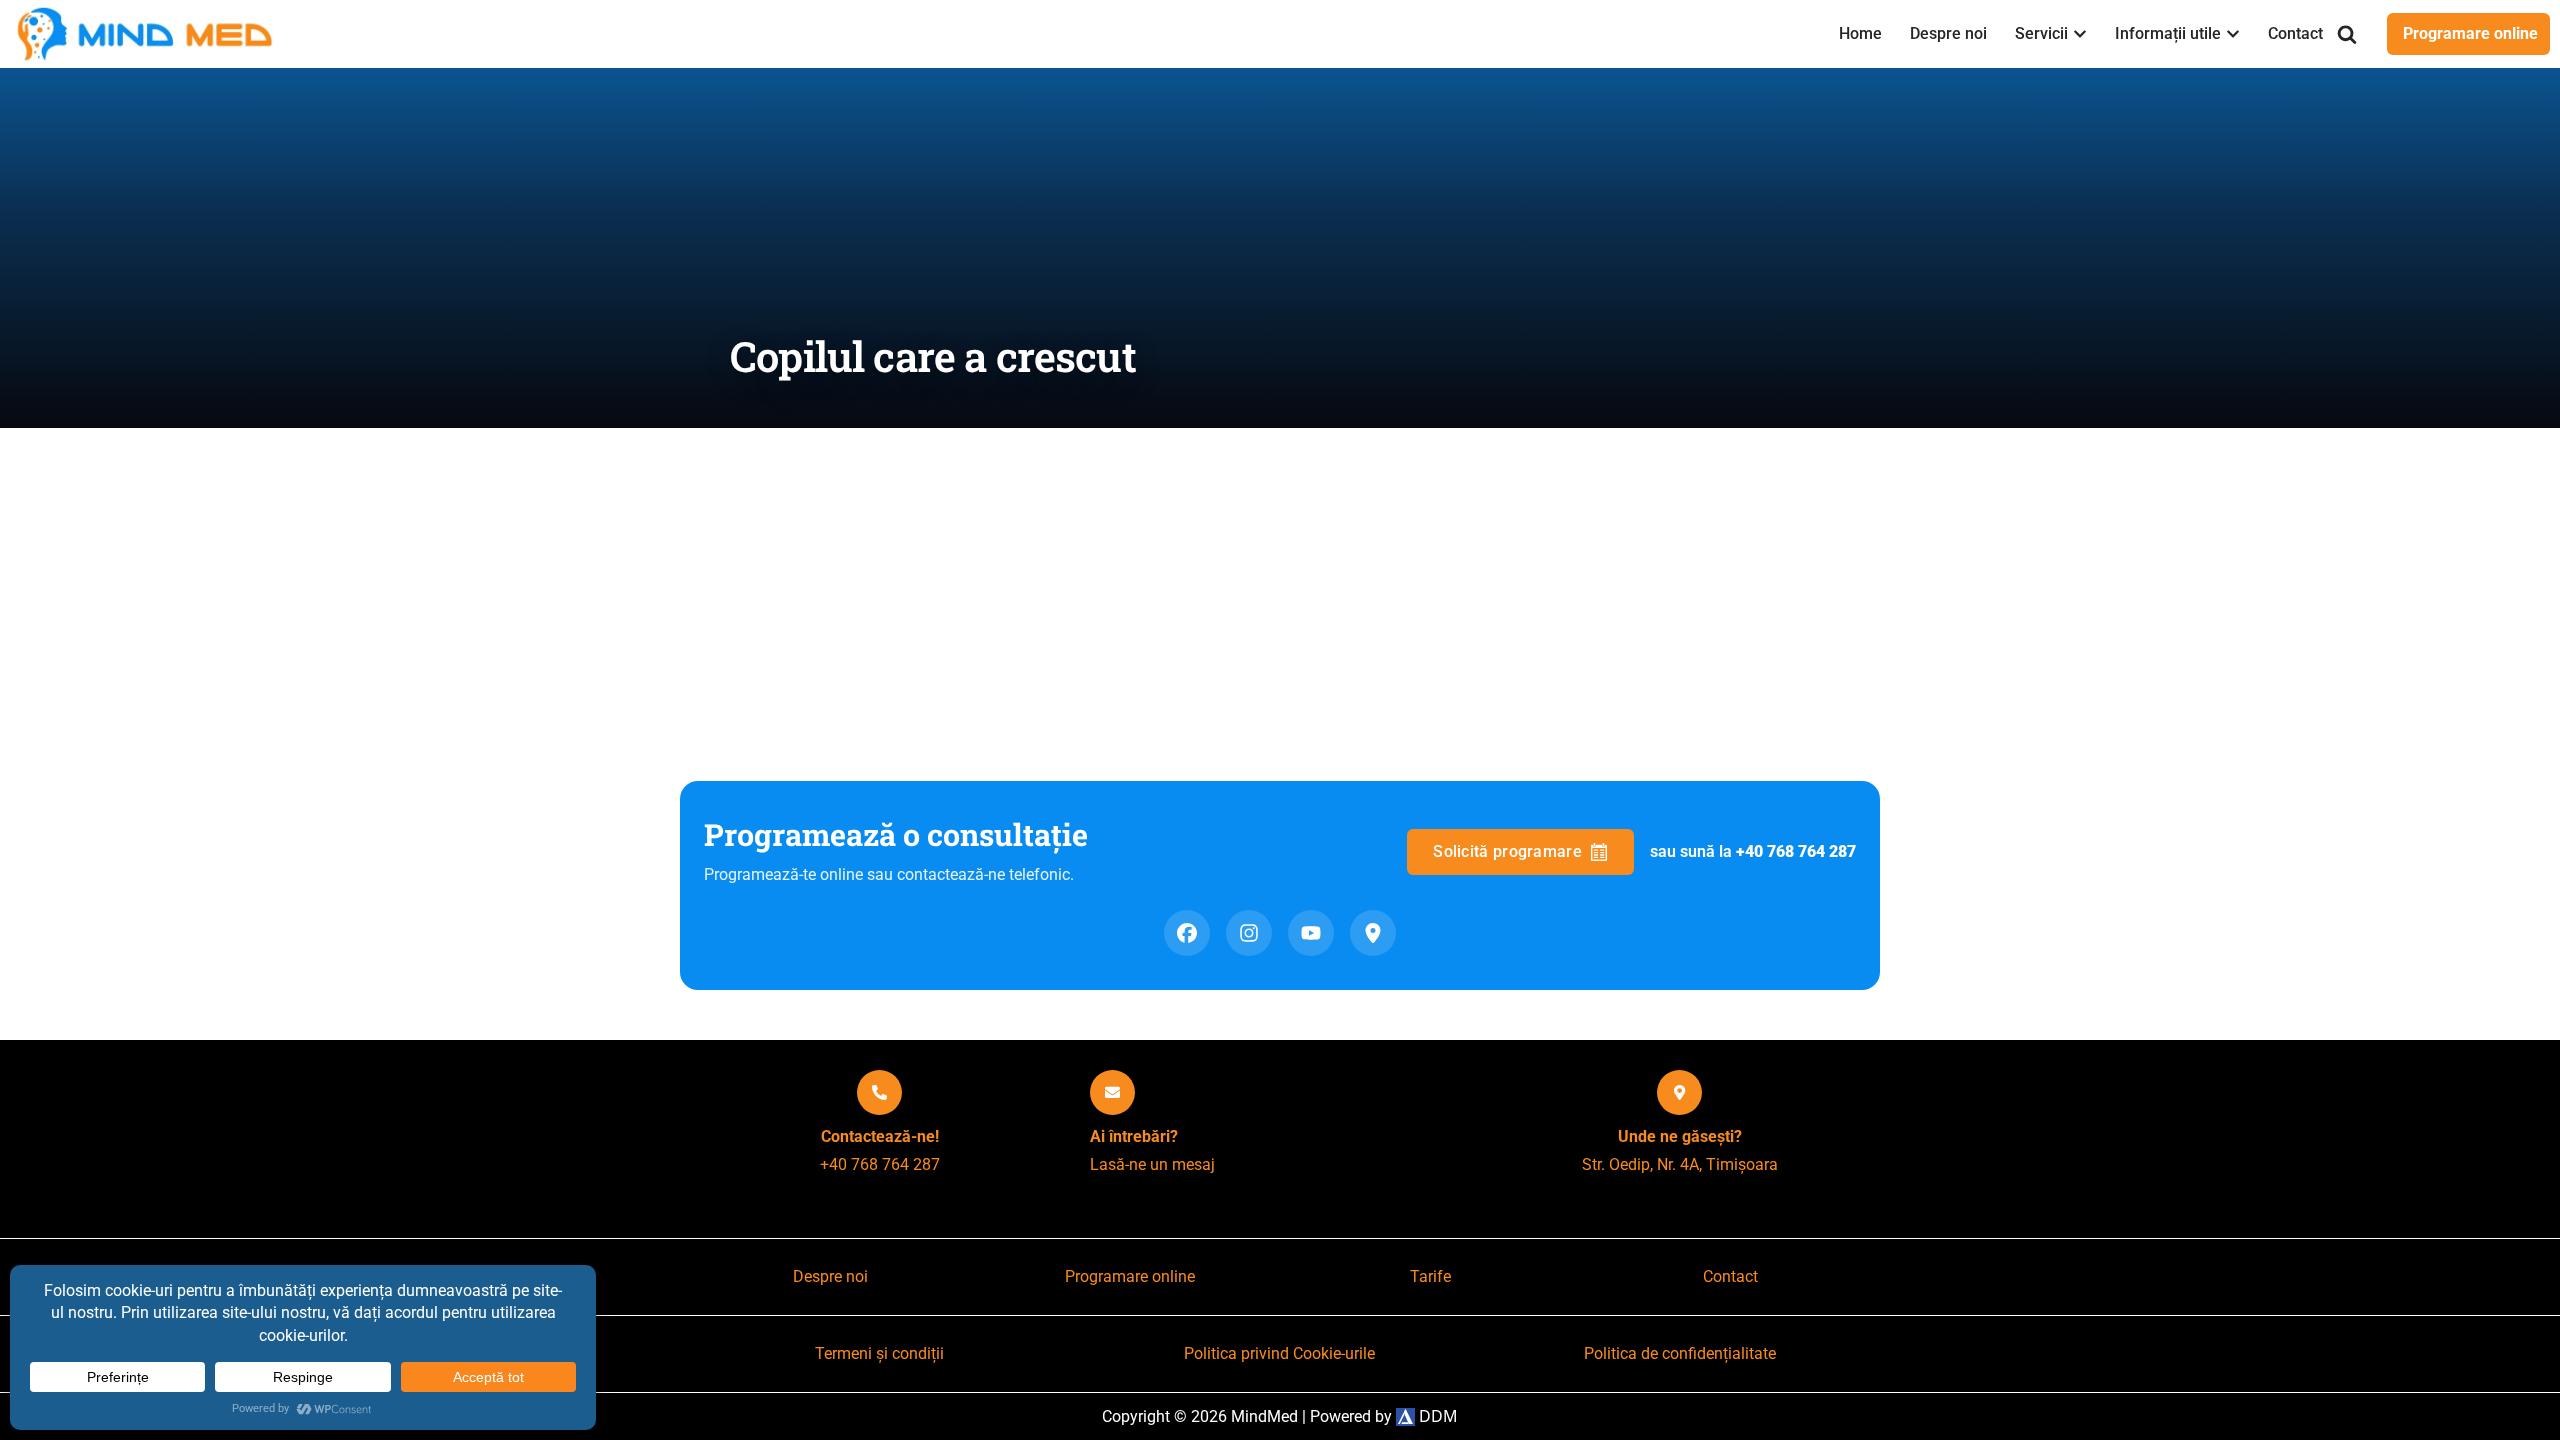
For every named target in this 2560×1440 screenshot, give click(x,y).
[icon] (879, 1092)
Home (1860, 33)
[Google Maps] (1373, 933)
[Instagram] (1249, 933)
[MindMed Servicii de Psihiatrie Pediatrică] (150, 34)
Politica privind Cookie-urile (1279, 1353)
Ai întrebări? (1134, 1136)
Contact (2295, 33)
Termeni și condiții (879, 1353)
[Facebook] (1187, 933)
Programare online (2470, 33)
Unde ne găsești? (1680, 1136)
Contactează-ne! (880, 1136)
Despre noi (1948, 33)
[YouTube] (1311, 933)
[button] (2080, 34)
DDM (1436, 1416)
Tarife (1430, 1276)
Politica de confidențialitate (1680, 1353)
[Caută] (2347, 34)
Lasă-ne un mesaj (1152, 1164)
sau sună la (1753, 851)
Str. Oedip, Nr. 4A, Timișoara (1680, 1164)
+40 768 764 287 (880, 1164)
